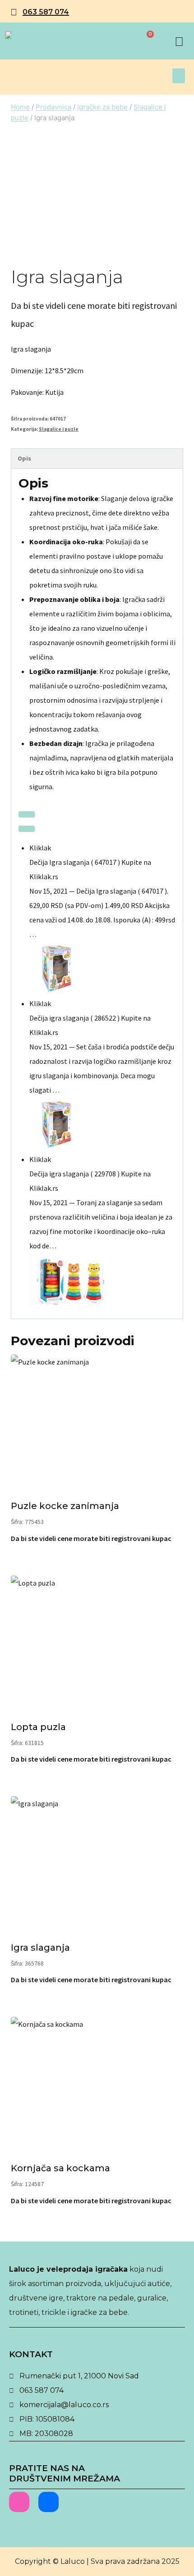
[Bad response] (27, 829)
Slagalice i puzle (59, 429)
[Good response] (27, 814)
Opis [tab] (24, 458)
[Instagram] (19, 2502)
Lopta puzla (38, 1727)
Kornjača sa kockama (60, 2168)
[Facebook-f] (48, 2502)
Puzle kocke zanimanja (65, 1506)
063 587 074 (46, 12)
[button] (179, 76)
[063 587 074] (14, 12)
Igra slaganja (40, 1948)
